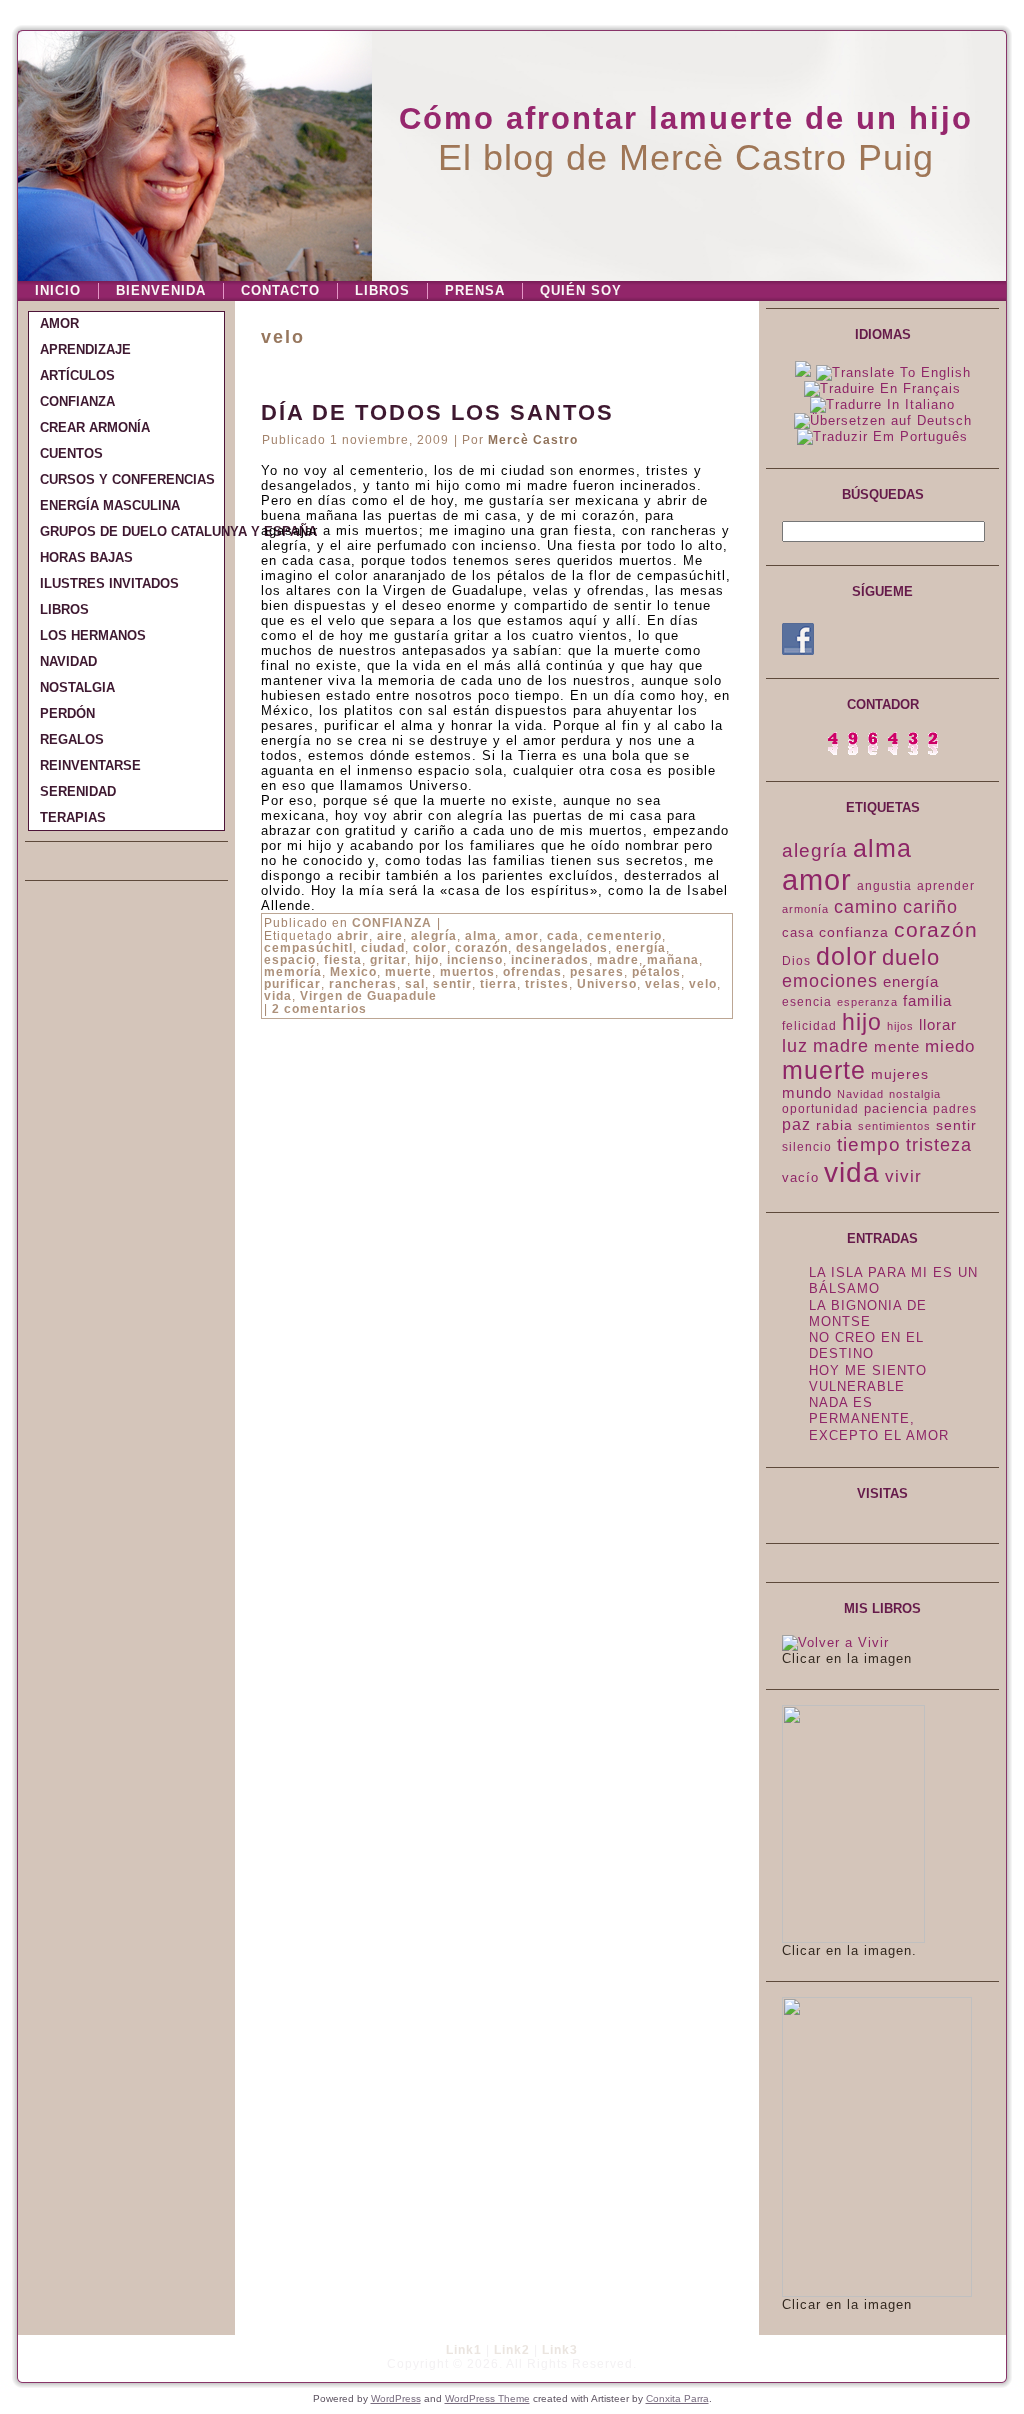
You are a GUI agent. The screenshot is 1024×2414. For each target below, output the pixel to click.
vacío (800, 1177)
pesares (597, 972)
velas (663, 984)
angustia (884, 886)
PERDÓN (67, 713)
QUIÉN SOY (581, 290)
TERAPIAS (73, 817)
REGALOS (72, 739)
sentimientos (894, 1126)
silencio (807, 1147)
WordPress (396, 2398)
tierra (498, 984)
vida (278, 996)
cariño (930, 907)
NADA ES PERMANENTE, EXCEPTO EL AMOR (879, 1419)
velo (703, 984)
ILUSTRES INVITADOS (109, 583)
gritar (388, 960)
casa (798, 932)
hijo (427, 960)
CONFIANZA (77, 401)
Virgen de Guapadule (368, 996)
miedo (950, 1046)
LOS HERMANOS (93, 635)
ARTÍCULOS (77, 375)
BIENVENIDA (161, 290)
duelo (911, 957)
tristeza (939, 1145)
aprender (946, 886)
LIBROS (382, 290)
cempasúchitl (308, 948)
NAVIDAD (68, 661)
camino (866, 907)
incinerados (550, 960)
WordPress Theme (487, 2398)
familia (927, 1000)
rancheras (363, 984)
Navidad (860, 1094)
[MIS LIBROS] (835, 1642)
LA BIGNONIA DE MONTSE (868, 1313)
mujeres (900, 1074)
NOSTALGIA (77, 687)
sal (415, 984)
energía (641, 948)
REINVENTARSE (90, 765)
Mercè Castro (533, 440)
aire (390, 936)
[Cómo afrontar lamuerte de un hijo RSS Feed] (39, 2359)
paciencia (896, 1108)
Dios (796, 961)
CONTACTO (280, 290)
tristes (547, 984)
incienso (475, 960)
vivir (903, 1176)
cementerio (624, 936)
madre (618, 960)
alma (481, 936)
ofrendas (532, 972)
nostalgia (915, 1094)
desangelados (562, 948)
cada (563, 936)
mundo (807, 1093)
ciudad (383, 948)
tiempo (869, 1144)
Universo (607, 984)
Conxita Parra (677, 2398)
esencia (807, 1002)
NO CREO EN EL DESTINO (866, 1345)
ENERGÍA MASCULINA (110, 505)
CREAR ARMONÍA (95, 427)
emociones (830, 981)
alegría (434, 936)
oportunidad (820, 1109)
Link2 (512, 2350)
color (430, 948)
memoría (293, 972)
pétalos (656, 972)
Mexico (353, 972)
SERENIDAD (78, 791)
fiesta (343, 960)
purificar (292, 984)
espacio (290, 960)
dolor (846, 956)
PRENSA (475, 290)
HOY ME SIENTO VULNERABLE (868, 1378)
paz (796, 1124)
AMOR (59, 323)
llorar (938, 1025)
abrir (353, 936)
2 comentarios (319, 1009)
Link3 (560, 2350)
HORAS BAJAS (86, 557)
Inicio (58, 290)
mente (897, 1047)
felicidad (809, 1026)
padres (955, 1109)
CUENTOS (71, 453)
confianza (854, 932)
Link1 (464, 2350)
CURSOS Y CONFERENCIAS (127, 479)
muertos (467, 972)
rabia (834, 1125)
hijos (900, 1026)
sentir (452, 984)
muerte (408, 972)
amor (522, 936)
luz (795, 1046)
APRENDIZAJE (85, 349)
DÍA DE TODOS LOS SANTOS (437, 412)
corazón (481, 948)
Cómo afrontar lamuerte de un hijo (686, 118)
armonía (805, 909)
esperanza (867, 1002)
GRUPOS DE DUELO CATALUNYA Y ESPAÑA (132, 531)
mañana (673, 960)
